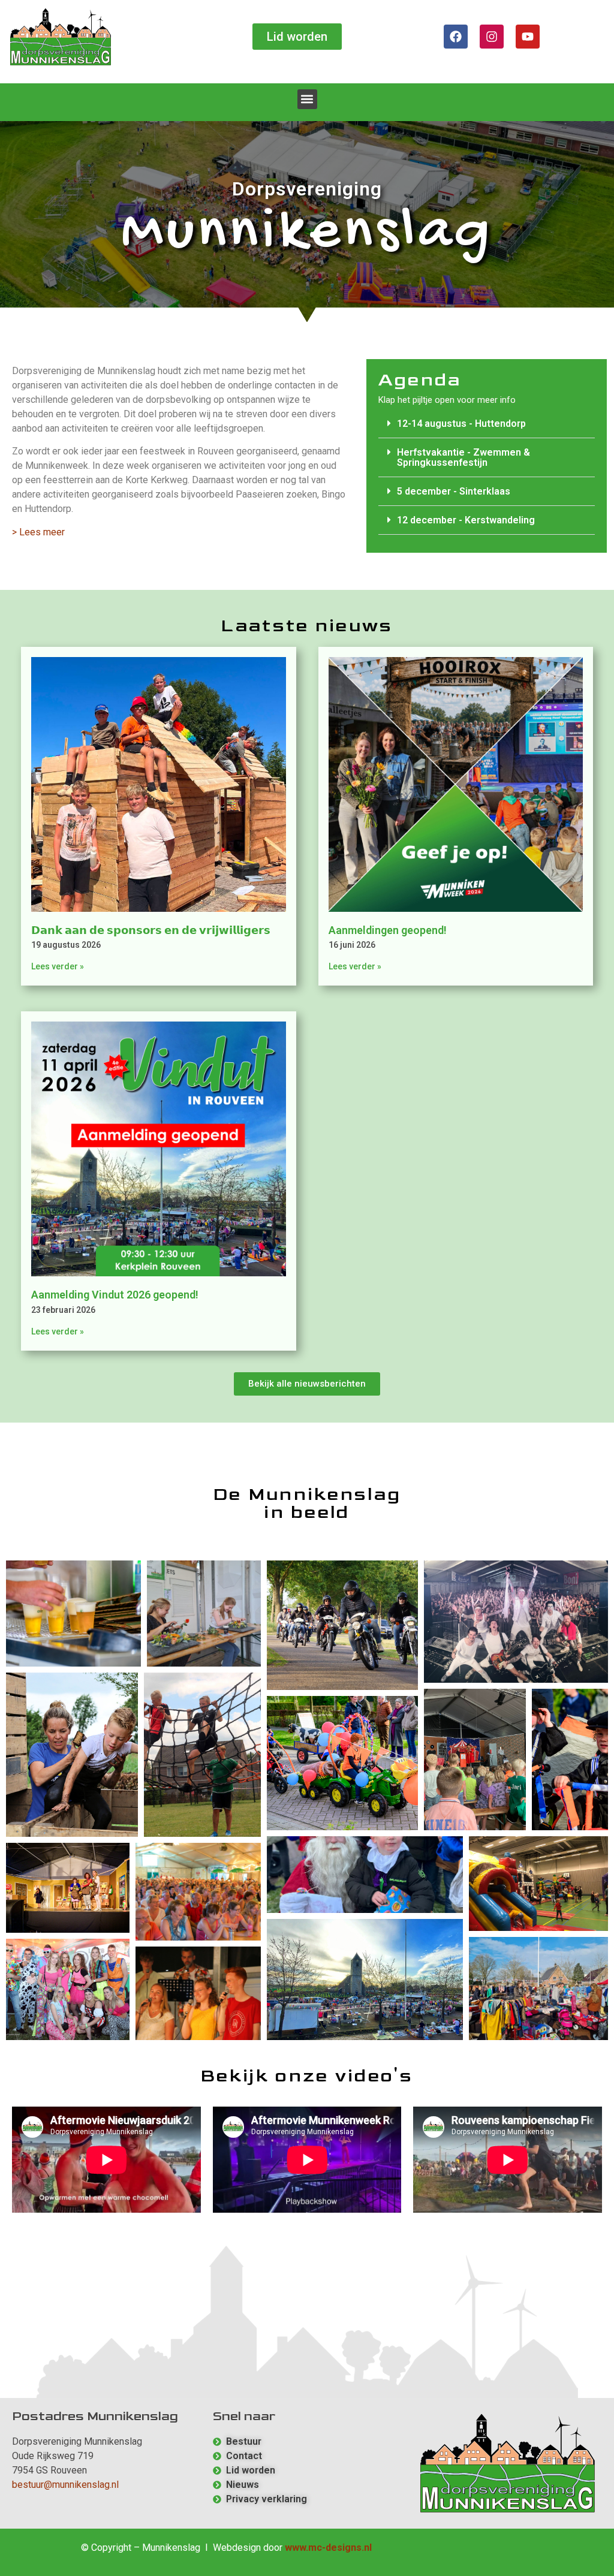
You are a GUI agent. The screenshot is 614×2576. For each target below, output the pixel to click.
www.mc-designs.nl (328, 2548)
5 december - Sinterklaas (454, 491)
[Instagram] (492, 37)
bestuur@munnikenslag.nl (65, 2485)
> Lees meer (38, 532)
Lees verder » (58, 966)
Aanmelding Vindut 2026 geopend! (115, 1295)
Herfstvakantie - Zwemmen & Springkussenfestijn (463, 457)
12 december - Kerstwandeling (466, 520)
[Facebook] (456, 37)
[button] (307, 99)
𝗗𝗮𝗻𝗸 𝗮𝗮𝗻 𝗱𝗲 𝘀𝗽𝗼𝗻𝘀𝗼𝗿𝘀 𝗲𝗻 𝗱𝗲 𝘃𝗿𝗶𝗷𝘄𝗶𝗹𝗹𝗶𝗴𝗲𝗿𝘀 (151, 930)
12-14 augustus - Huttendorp (461, 424)
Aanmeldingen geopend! (388, 930)
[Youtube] (528, 37)
